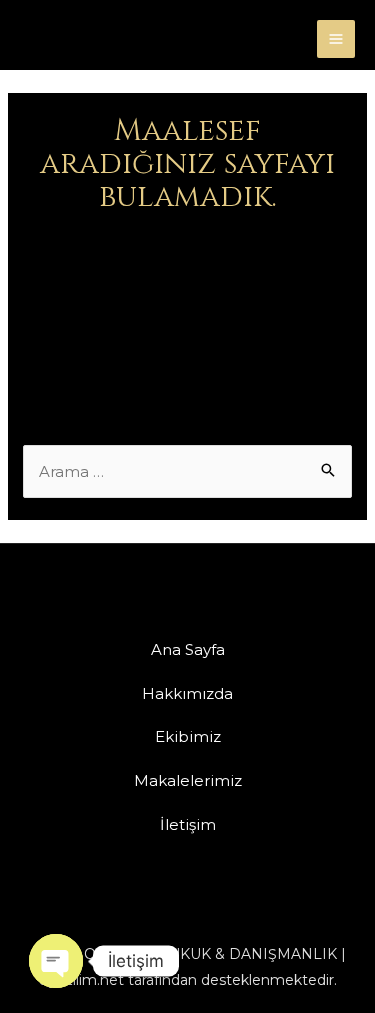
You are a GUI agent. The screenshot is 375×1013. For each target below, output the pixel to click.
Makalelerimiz (188, 780)
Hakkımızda (187, 693)
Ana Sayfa (188, 649)
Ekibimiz (188, 736)
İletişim (188, 824)
